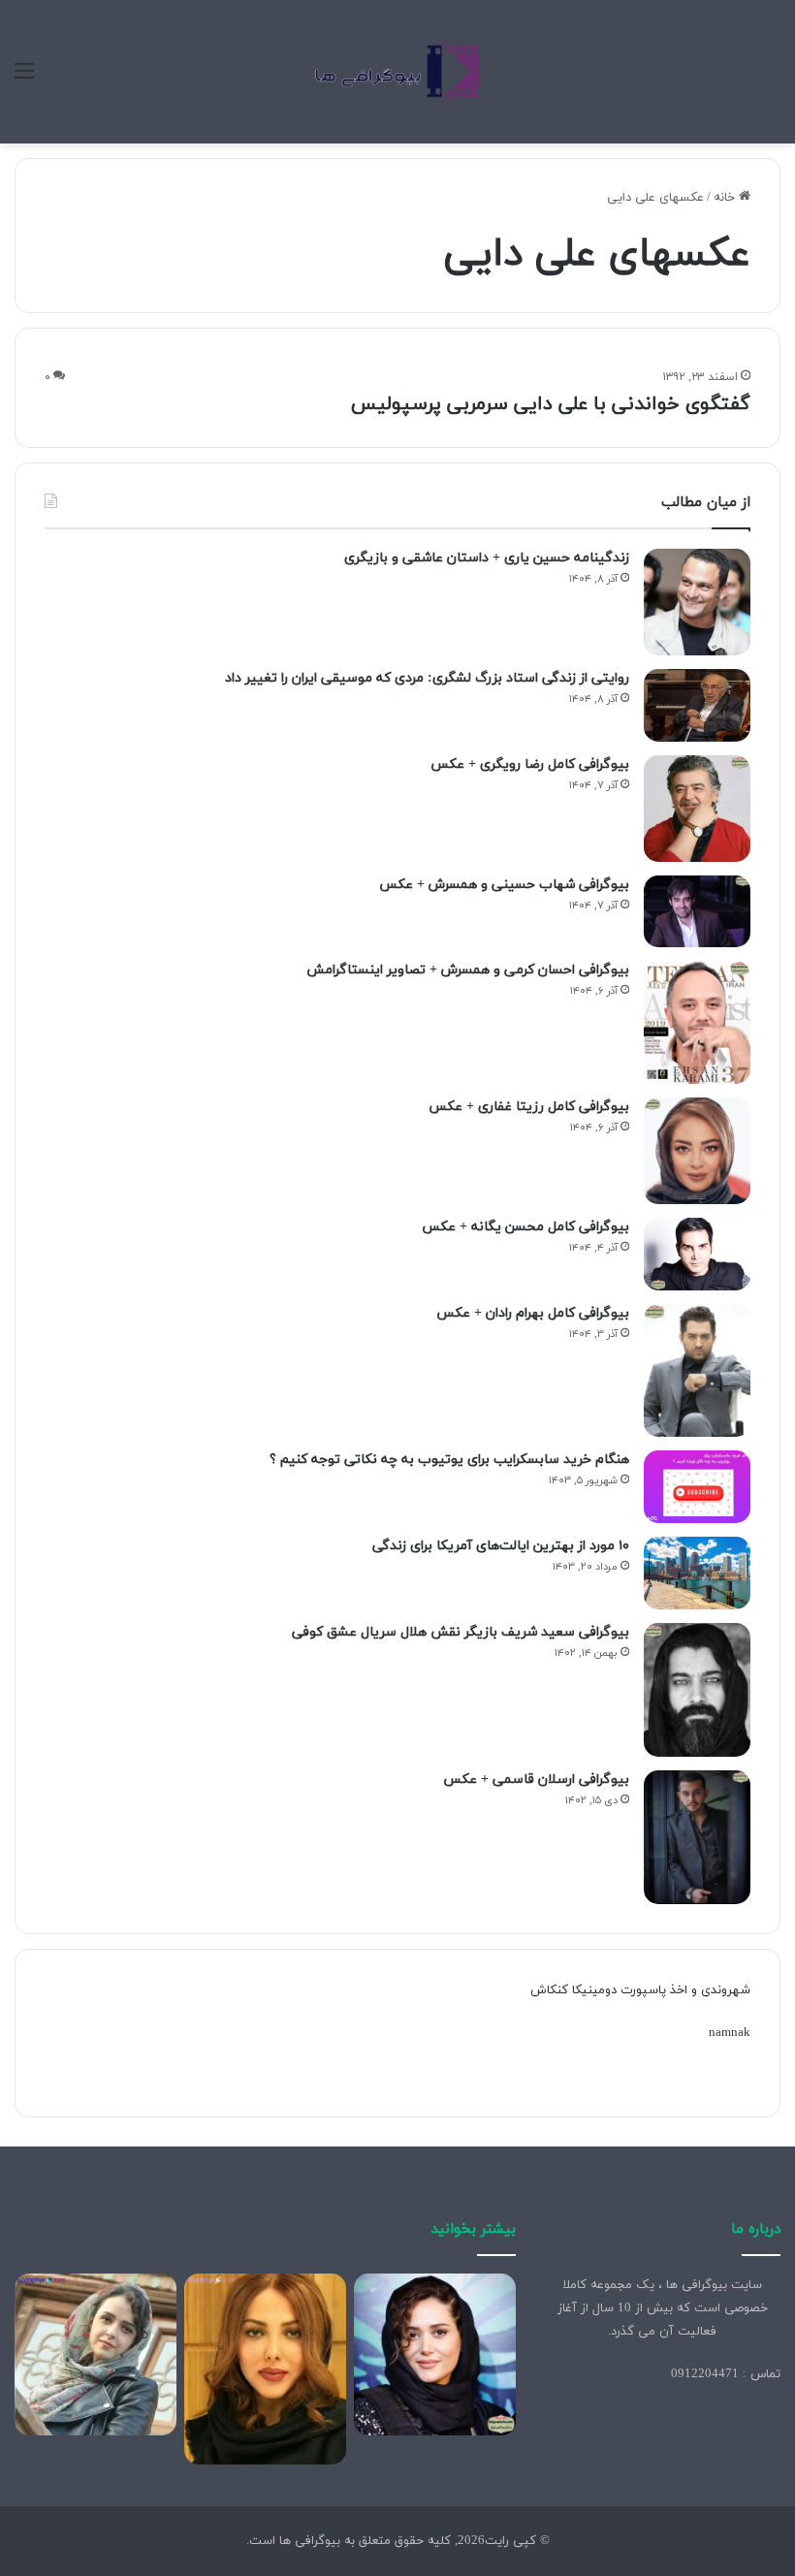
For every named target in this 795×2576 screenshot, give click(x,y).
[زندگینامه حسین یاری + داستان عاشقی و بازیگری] (697, 602)
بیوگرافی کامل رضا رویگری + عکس (530, 764)
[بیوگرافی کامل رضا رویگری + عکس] (697, 809)
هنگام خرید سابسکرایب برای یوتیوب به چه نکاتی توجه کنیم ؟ (449, 1460)
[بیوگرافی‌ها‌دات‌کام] (397, 72)
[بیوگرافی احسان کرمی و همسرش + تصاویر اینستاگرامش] (697, 1022)
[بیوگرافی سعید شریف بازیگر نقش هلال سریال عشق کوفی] (697, 1690)
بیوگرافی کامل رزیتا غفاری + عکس (529, 1107)
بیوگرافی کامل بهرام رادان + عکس (533, 1313)
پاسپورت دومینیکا (619, 1990)
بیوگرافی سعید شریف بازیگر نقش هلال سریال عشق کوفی (461, 1632)
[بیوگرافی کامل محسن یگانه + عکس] (697, 1254)
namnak (730, 2033)
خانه (726, 198)
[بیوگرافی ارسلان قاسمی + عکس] (697, 1838)
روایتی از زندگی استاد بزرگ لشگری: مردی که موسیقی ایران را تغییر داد (427, 678)
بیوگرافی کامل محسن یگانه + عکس (525, 1227)
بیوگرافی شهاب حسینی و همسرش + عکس (504, 885)
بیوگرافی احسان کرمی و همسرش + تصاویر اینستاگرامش (468, 970)
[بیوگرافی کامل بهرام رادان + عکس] (697, 1371)
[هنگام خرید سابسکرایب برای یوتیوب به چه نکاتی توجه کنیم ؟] (697, 1487)
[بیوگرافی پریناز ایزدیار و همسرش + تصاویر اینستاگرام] (435, 2354)
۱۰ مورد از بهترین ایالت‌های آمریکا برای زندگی (501, 1546)
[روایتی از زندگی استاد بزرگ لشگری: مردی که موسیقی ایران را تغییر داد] (697, 705)
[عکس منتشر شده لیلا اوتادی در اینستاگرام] (265, 2369)
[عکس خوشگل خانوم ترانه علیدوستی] (95, 2354)
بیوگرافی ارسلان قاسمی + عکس (536, 1780)
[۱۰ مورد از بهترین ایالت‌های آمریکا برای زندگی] (697, 1573)
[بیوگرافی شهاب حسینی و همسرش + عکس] (697, 911)
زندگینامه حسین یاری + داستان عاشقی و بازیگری (487, 558)
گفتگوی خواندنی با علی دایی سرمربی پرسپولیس (551, 404)
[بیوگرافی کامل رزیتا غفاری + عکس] (697, 1151)
